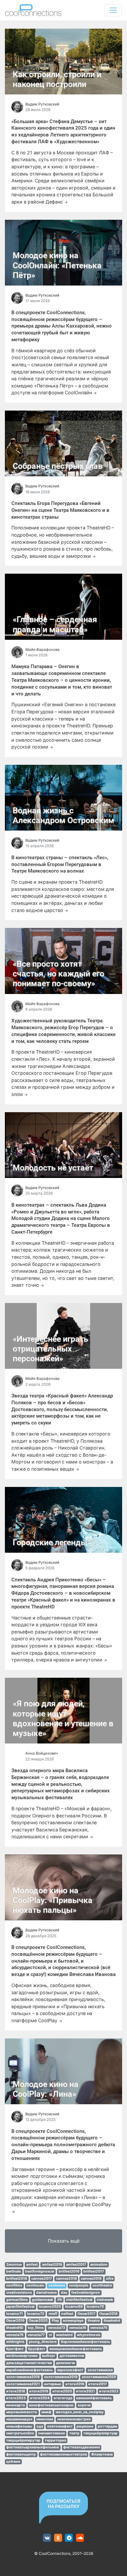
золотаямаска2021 (23, 2384)
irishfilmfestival (79, 2300)
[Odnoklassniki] (58, 2538)
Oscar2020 (38, 2321)
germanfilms (17, 2300)
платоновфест (60, 2426)
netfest (67, 2314)
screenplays (73, 2321)
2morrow (14, 2265)
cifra (110, 2279)
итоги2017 (98, 2384)
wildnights (15, 2342)
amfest (32, 2265)
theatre (94, 2321)
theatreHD (15, 2328)
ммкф (46, 2412)
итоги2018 (16, 2391)
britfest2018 (17, 2279)
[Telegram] (69, 2538)
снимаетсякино (52, 2433)
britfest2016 (69, 2271)
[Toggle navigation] (113, 10)
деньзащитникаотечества (29, 2363)
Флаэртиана (102, 2454)
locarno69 (74, 2307)
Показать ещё (64, 2241)
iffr (60, 2300)
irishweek (105, 2300)
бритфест (15, 2349)
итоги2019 (39, 2391)
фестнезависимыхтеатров (63, 2454)
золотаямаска (100, 2370)
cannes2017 (42, 2279)
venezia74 (78, 2328)
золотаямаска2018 (23, 2377)
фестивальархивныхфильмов (33, 2447)
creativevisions (19, 2293)
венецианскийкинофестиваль (76, 2349)
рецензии (85, 2426)
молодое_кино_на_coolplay (80, 2412)
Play (55, 2321)
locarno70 (95, 2307)
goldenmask (42, 2300)
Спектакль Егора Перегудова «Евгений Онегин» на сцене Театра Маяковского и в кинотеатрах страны (60, 510)
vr (50, 2335)
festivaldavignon (86, 2293)
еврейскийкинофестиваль (29, 2370)
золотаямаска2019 (61, 2377)
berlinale (14, 2271)
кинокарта (15, 2405)
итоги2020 (62, 2391)
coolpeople (79, 2285)
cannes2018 (66, 2279)
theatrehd (112, 2321)
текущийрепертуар (100, 2433)
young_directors (43, 2342)
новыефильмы (19, 2426)
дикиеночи (66, 2363)
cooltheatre (102, 2285)
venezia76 (15, 2335)
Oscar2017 (86, 2314)
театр (74, 2433)
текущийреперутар (23, 2440)
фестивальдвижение (82, 2447)
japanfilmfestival (20, 2307)
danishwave (46, 2293)
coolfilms (14, 2285)
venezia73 (56, 2328)
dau (64, 2293)
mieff (53, 2314)
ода (40, 2426)
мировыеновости (22, 2412)
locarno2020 (50, 2307)
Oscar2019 (15, 2321)
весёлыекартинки (22, 2356)
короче (84, 2405)
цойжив (13, 2462)
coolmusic (35, 2285)
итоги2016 (75, 2384)
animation (99, 2265)
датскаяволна (72, 2356)
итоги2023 (16, 2398)
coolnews (57, 2285)
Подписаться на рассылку (63, 2504)
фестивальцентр (21, 2454)
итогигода (63, 2398)
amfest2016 (52, 2265)
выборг (49, 2356)
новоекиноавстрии (74, 2419)
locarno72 (36, 2314)
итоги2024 (40, 2398)
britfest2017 (94, 2271)
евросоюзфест (70, 2370)
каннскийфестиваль (94, 2398)
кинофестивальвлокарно (51, 2405)
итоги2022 (109, 2391)
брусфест (37, 2349)
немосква (45, 2419)
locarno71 (14, 2314)
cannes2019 (91, 2279)
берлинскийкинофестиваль (85, 2342)
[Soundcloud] (80, 2538)
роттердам (107, 2426)
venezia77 (36, 2335)
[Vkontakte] (47, 2538)
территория (55, 2440)
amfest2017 (76, 2265)
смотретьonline (20, 2433)
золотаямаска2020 (99, 2377)
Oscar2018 (108, 2314)
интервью (53, 2384)
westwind (64, 2335)
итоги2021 (85, 2391)
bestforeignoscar (40, 2271)
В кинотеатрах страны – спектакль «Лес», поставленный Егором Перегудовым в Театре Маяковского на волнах (60, 864)
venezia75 (99, 2328)
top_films (36, 2328)
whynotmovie (89, 2335)
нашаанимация (19, 2419)
